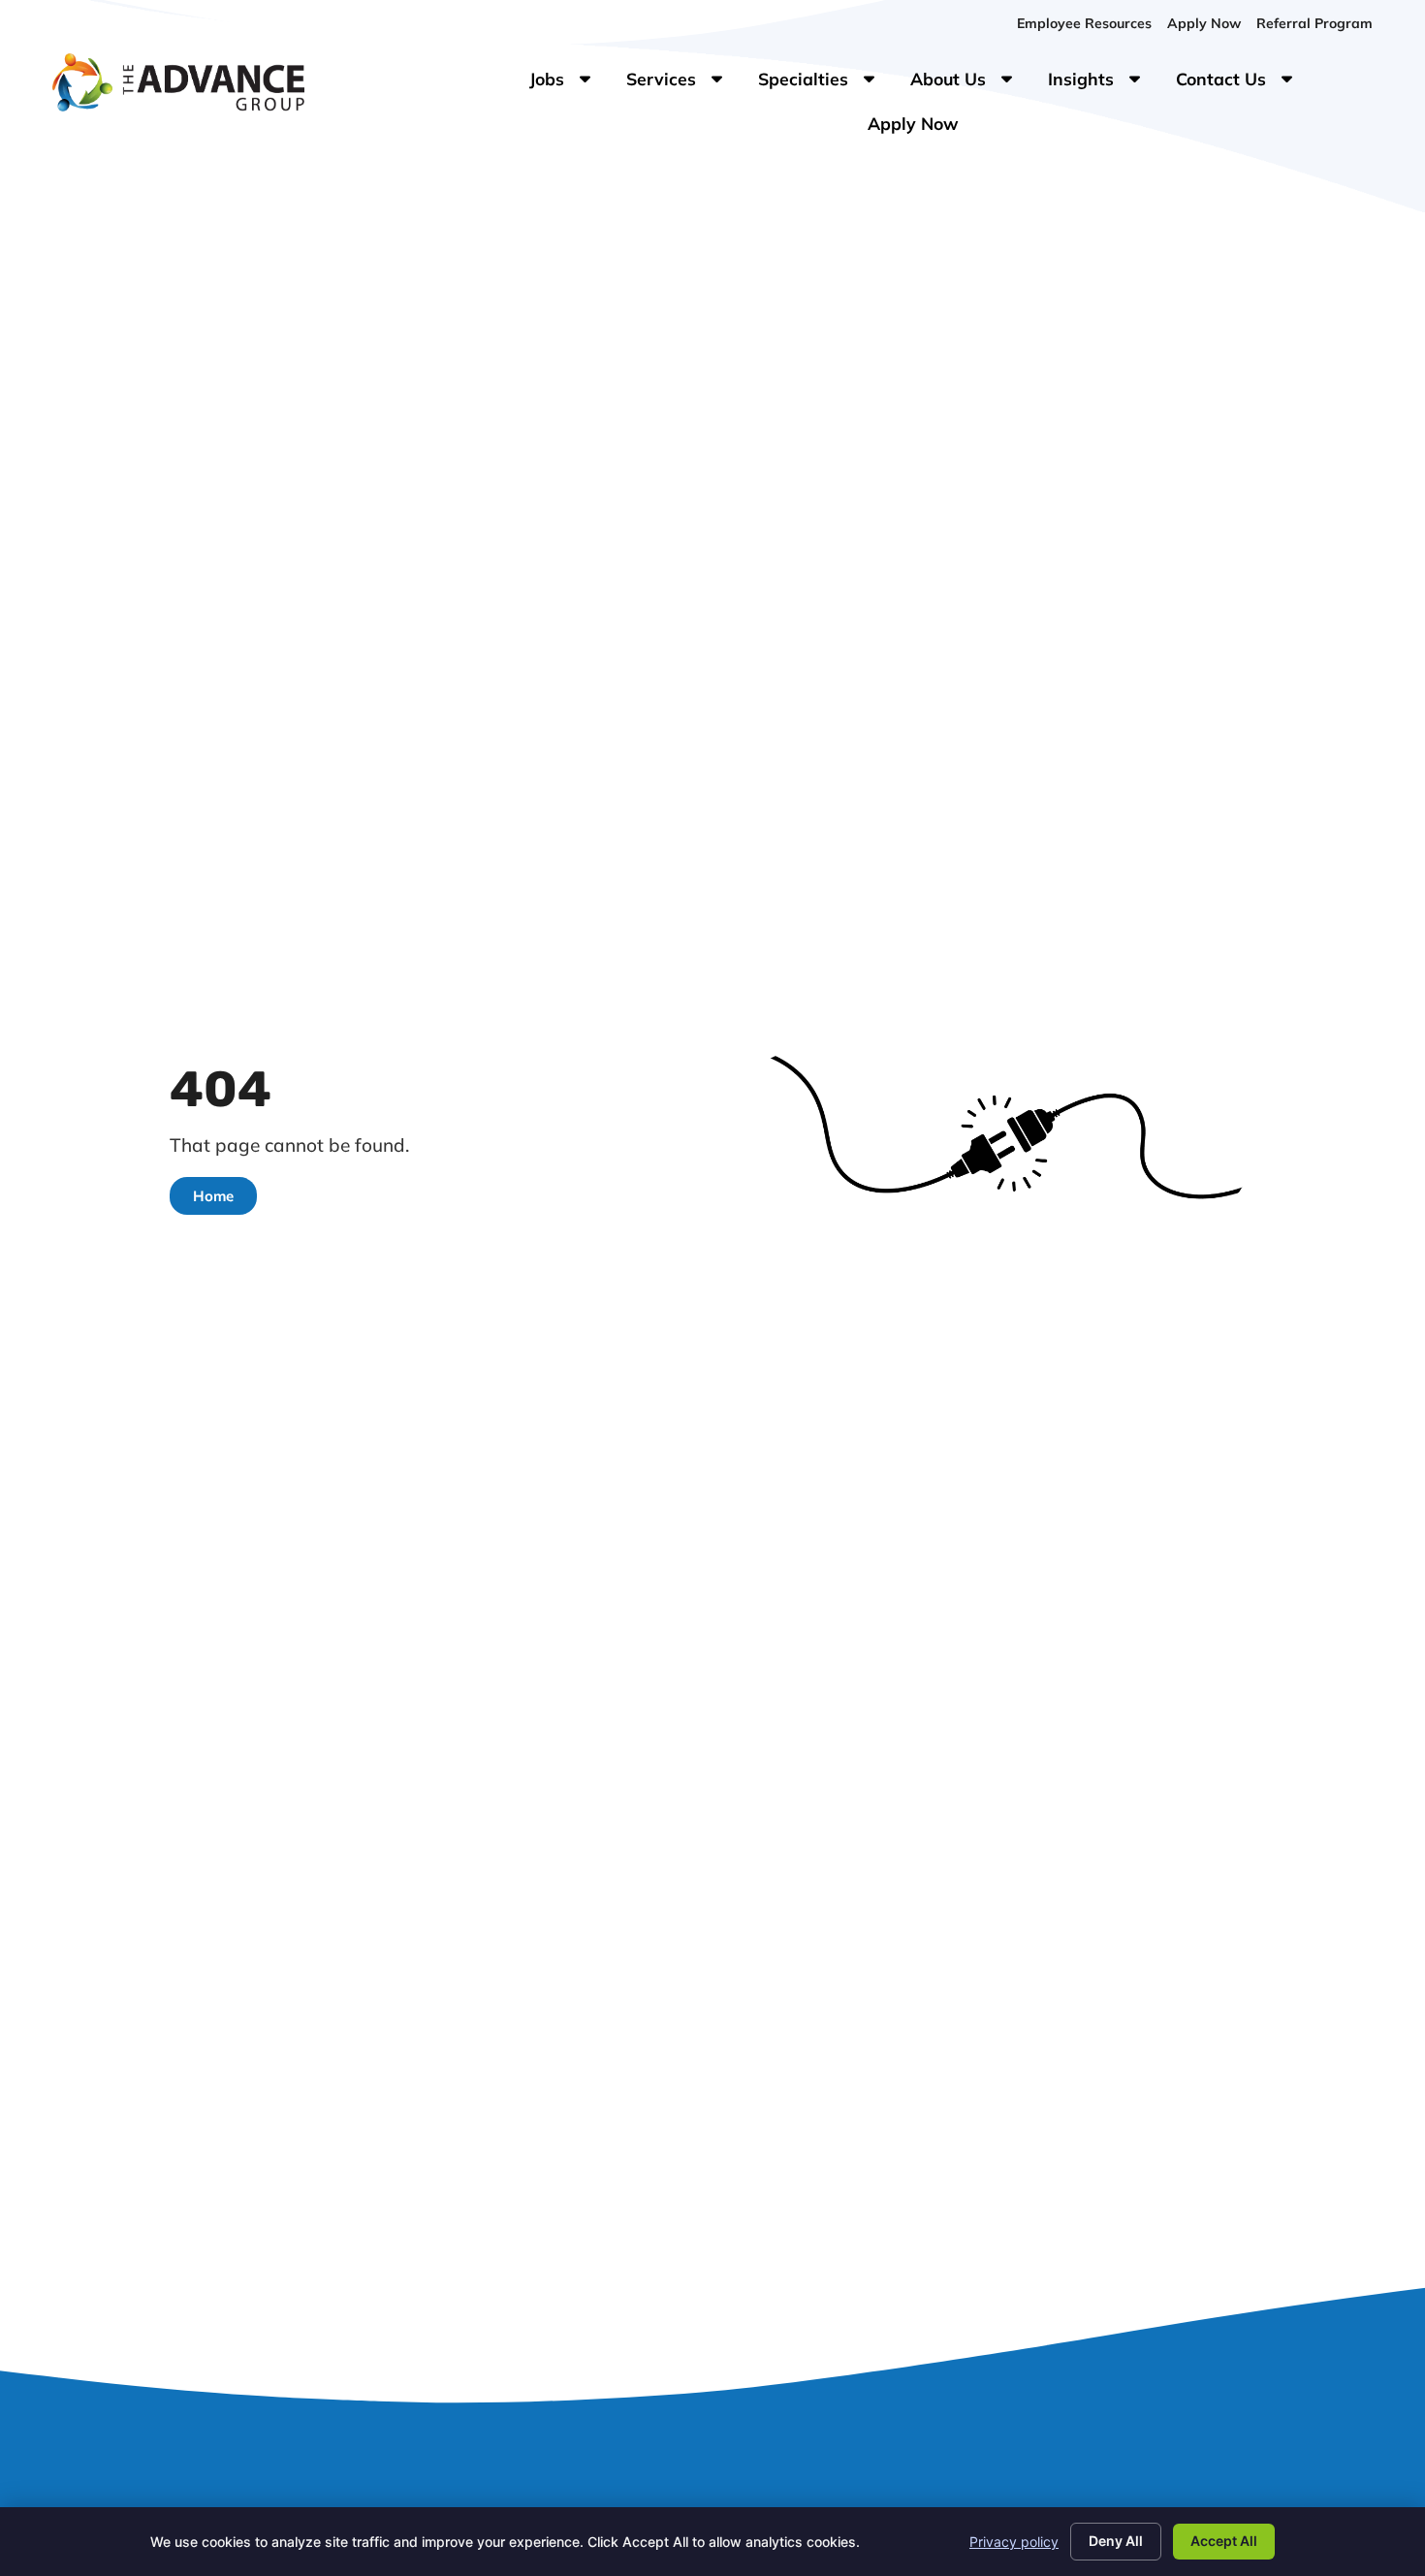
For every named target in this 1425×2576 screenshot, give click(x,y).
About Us (971, 83)
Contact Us (1244, 83)
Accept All (1224, 2541)
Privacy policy (1014, 2542)
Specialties (826, 83)
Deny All (1116, 2541)
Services (684, 83)
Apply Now (921, 128)
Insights (1104, 83)
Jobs (564, 83)
